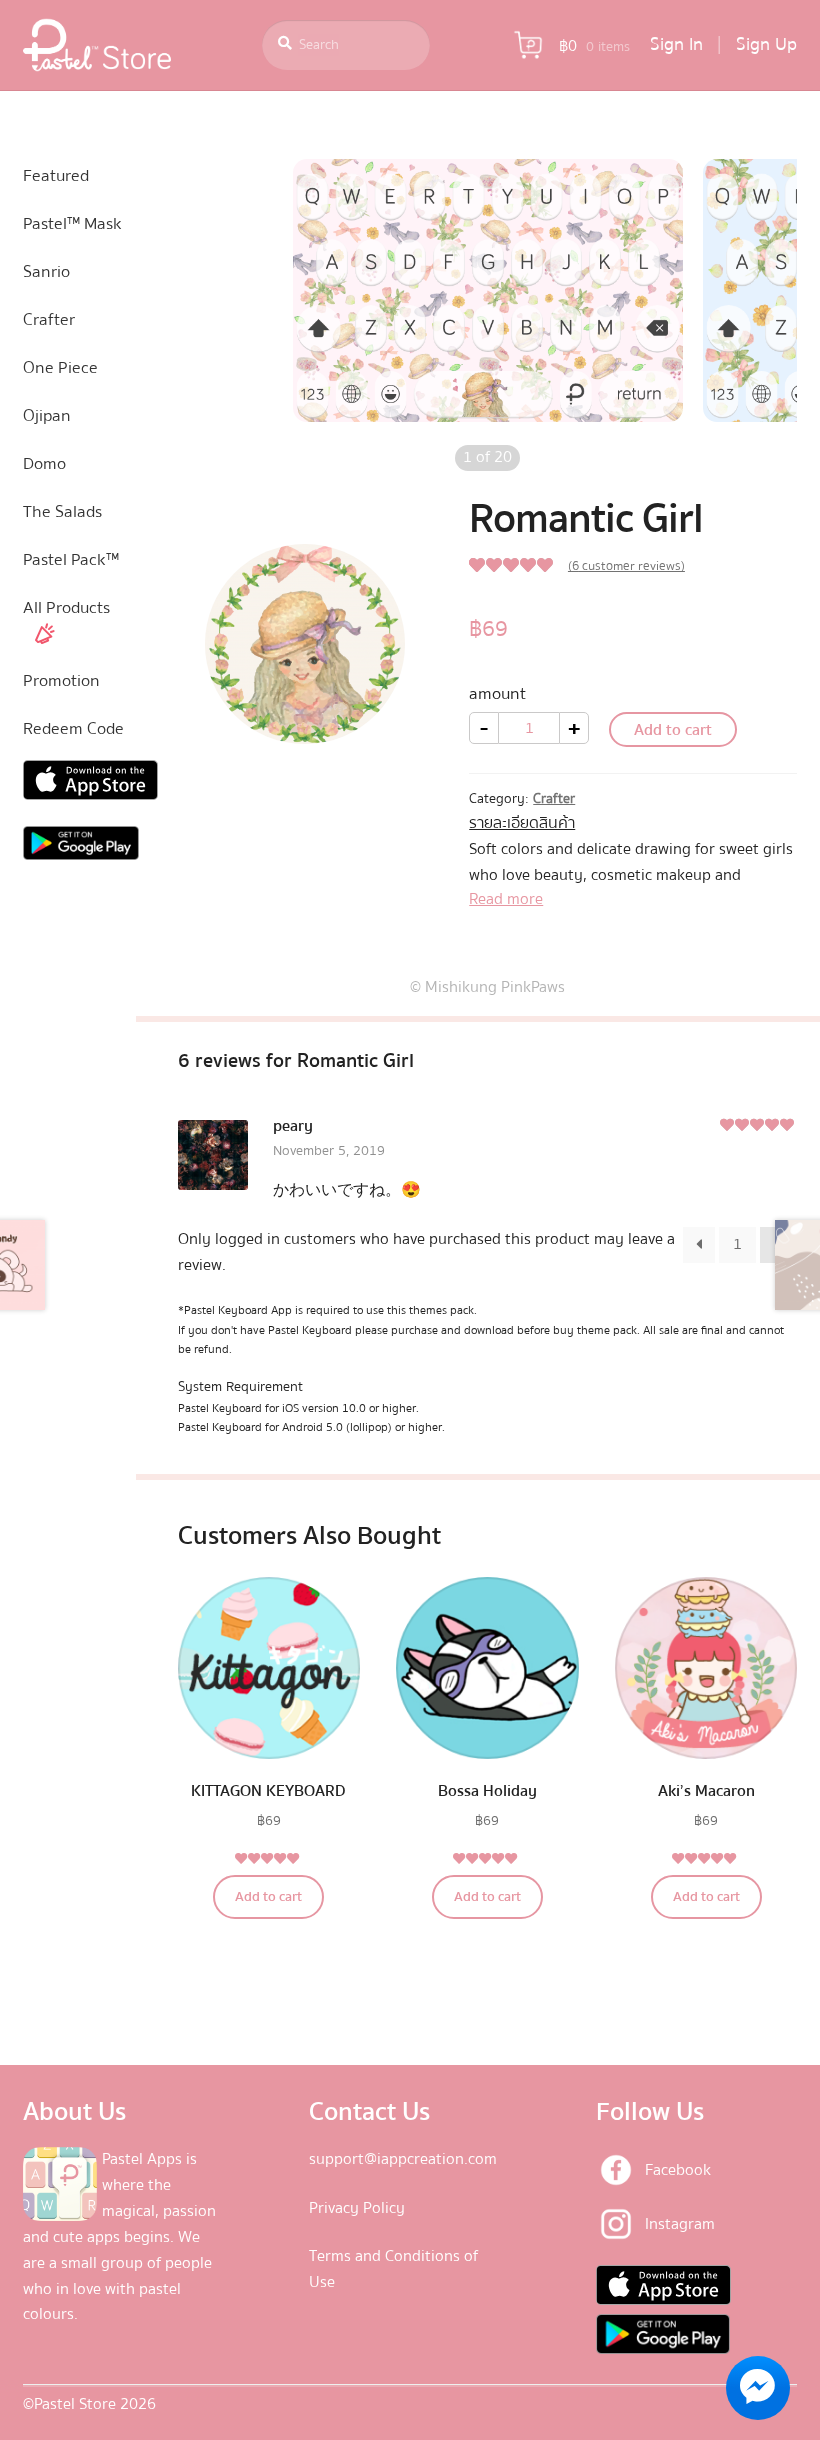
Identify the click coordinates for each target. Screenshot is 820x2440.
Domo (44, 463)
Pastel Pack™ (71, 559)
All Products (66, 607)
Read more (506, 899)
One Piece (60, 367)
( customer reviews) (626, 566)
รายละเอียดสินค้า (522, 823)
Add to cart (673, 730)
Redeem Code (73, 728)
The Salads (62, 511)
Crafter (554, 799)
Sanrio (46, 271)
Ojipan (47, 415)
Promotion (61, 680)
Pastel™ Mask (72, 223)
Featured (56, 175)
